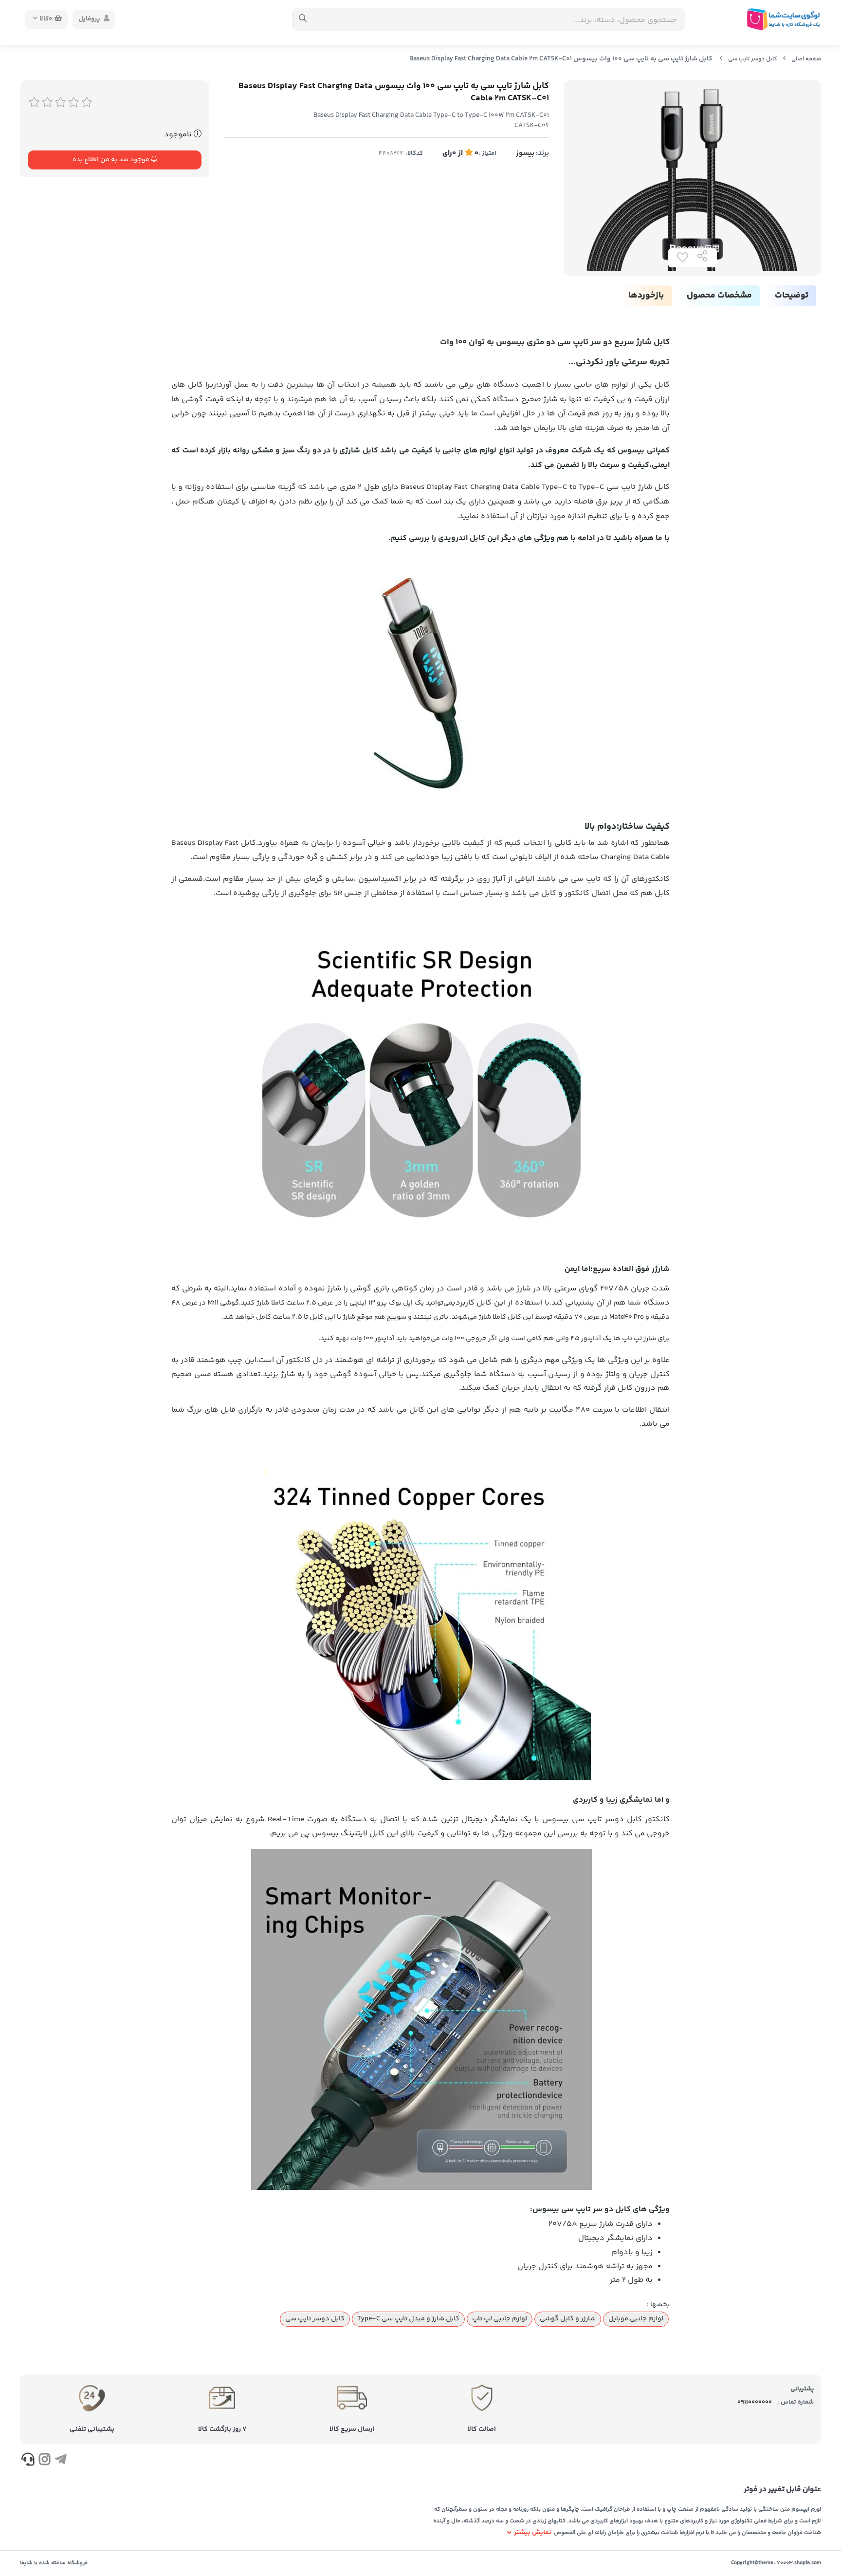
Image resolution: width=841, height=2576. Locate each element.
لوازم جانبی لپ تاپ (500, 2319)
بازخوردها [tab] (646, 296)
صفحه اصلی (806, 59)
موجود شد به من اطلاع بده (112, 160)
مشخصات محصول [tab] (719, 296)
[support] (28, 2461)
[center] (303, 19)
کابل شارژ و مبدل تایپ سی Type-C (408, 2319)
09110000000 (755, 2402)
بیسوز (525, 153)
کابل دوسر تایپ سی (753, 59)
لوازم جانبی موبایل (636, 2319)
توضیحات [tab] (792, 296)
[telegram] (61, 2461)
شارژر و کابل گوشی (568, 2319)
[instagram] (44, 2461)
